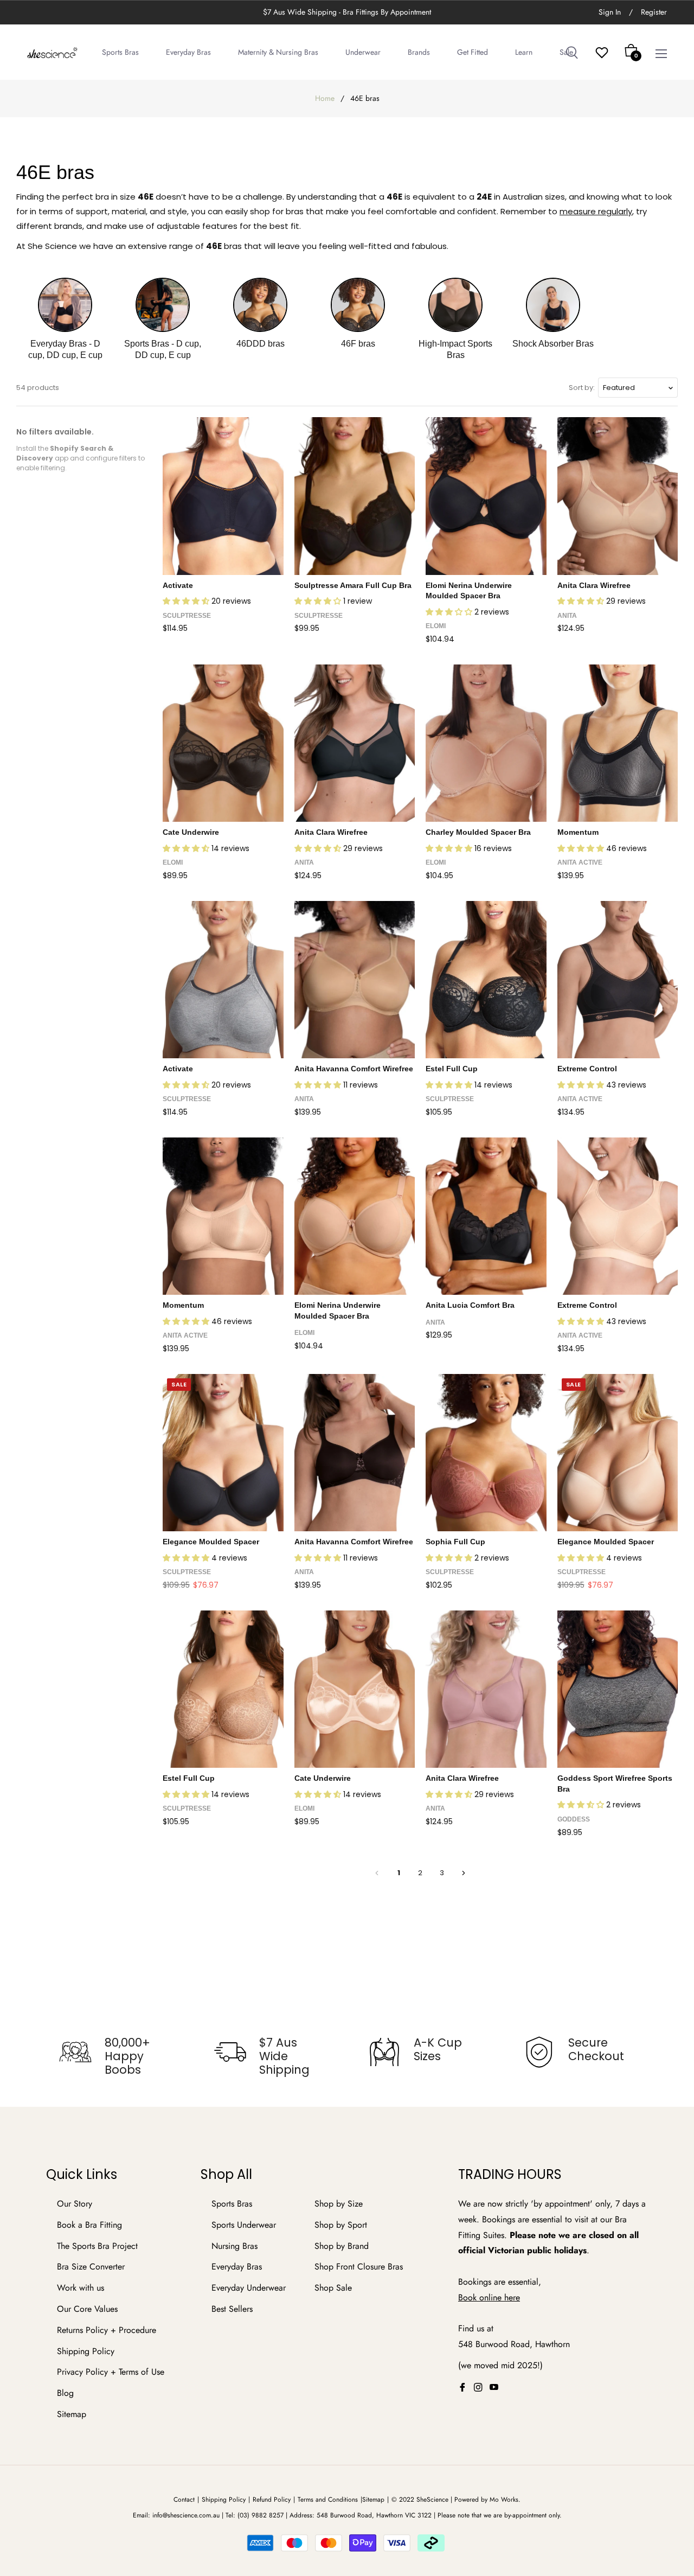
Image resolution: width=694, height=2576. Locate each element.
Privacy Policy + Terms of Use (111, 2372)
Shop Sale (333, 2288)
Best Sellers (232, 2309)
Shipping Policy (86, 2351)
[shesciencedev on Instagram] (478, 2387)
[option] (115, 2056)
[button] (187, 601)
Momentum (578, 832)
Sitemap (72, 2414)
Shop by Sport (341, 2225)
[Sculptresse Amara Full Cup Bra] (355, 496)
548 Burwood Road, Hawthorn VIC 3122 (374, 2515)
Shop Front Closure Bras (359, 2267)
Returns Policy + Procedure (107, 2330)
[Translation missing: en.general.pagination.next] (464, 1873)
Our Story (75, 2204)
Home (325, 98)
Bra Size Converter (91, 2267)
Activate (178, 585)
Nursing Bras (234, 2246)
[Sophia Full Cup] (486, 1453)
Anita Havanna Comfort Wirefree (354, 1069)
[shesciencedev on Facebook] (462, 2387)
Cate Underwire (191, 832)
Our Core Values (87, 2309)
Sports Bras (232, 2204)
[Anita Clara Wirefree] (618, 496)
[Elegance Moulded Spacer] (223, 1453)
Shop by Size (339, 2204)
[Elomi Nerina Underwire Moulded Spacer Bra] (486, 496)
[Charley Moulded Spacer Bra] (486, 743)
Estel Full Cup (452, 1069)
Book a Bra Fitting (89, 2225)
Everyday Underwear (249, 2288)
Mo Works (504, 2500)
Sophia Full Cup (455, 1542)
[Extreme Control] (618, 980)
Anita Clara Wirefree (594, 585)
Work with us (81, 2288)
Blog (65, 2393)
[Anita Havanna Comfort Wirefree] (355, 980)
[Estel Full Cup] (486, 980)
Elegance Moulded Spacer (211, 1542)
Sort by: (582, 388)
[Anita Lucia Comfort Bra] (486, 1216)
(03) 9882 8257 (261, 2515)
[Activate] (223, 496)
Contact (184, 2500)
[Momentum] (618, 743)
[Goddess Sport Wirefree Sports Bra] (618, 1689)
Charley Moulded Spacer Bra (478, 832)
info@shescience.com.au (186, 2515)
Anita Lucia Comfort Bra (470, 1305)
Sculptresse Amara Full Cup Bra (353, 585)
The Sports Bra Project (97, 2246)
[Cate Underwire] (223, 743)
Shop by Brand (342, 2246)
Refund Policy (272, 2500)
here (512, 2297)
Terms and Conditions (328, 2500)
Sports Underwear (244, 2225)
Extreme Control (587, 1069)
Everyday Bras (237, 2267)
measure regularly (596, 211)
